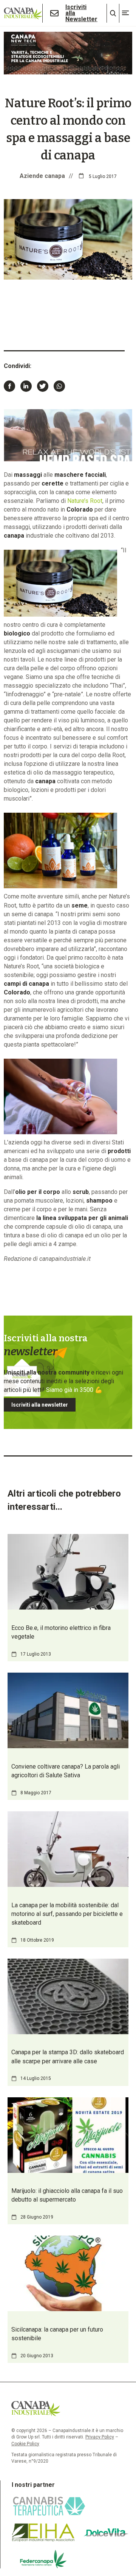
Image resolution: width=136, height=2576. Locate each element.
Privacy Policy (100, 2437)
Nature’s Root (85, 501)
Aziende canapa (42, 176)
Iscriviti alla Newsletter (81, 13)
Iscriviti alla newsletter (40, 1405)
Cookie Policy (25, 2444)
